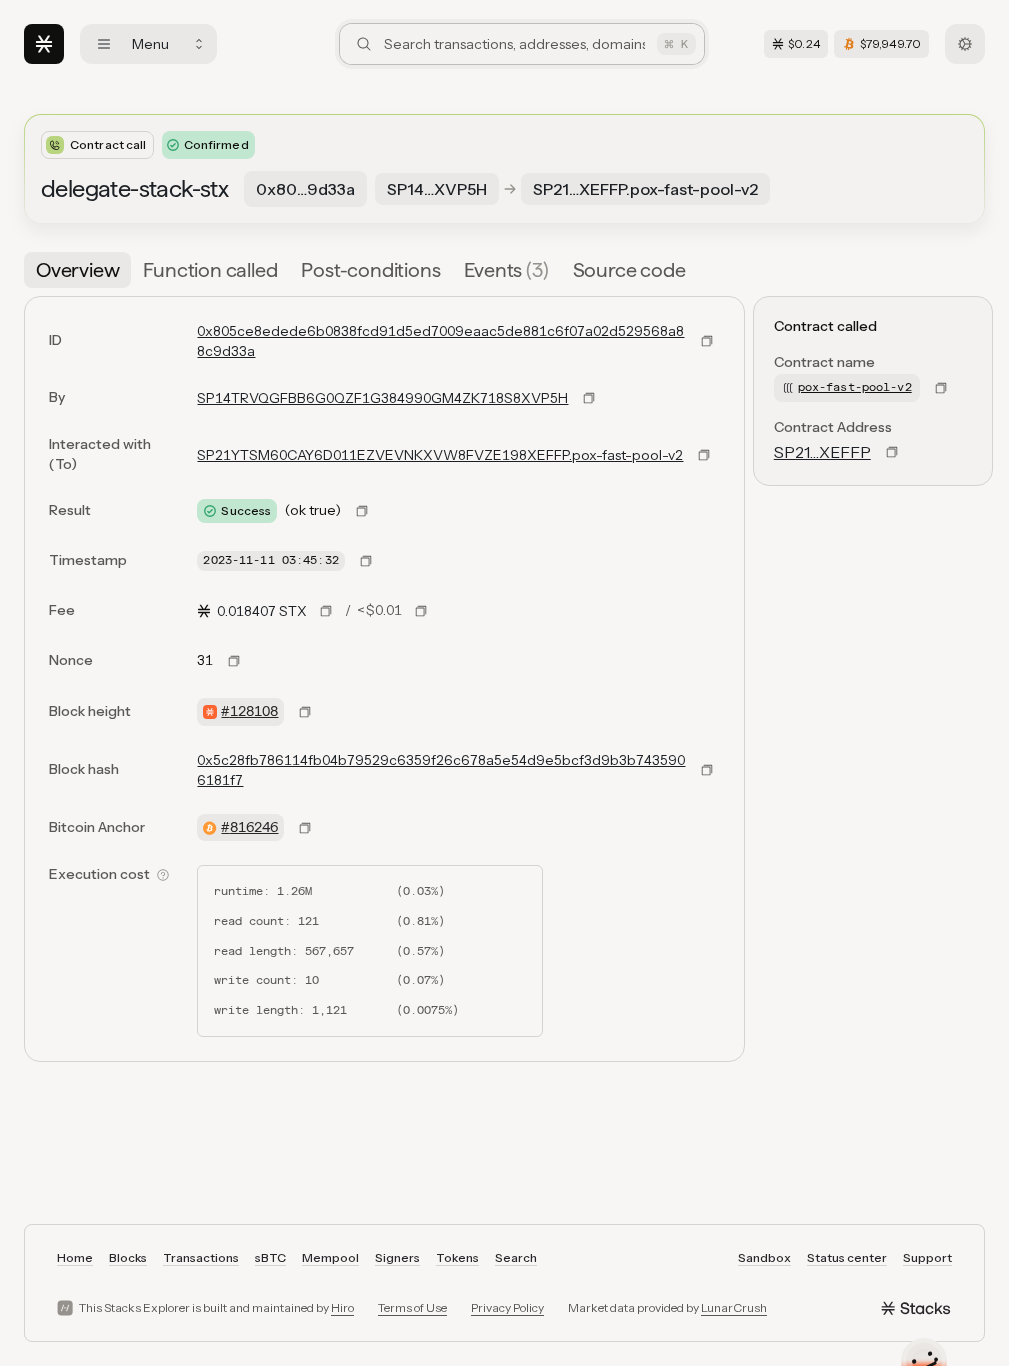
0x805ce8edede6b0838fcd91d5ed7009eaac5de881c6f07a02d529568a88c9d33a (440, 341)
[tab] (77, 270)
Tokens (457, 1257)
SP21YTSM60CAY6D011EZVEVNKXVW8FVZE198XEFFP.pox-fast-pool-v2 (440, 455)
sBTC (270, 1257)
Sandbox (764, 1257)
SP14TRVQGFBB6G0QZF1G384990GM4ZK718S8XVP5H (382, 398)
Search (516, 1257)
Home (75, 1257)
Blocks (128, 1257)
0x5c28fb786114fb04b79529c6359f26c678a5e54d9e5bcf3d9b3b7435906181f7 (441, 770)
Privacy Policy (507, 1307)
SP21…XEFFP (822, 452)
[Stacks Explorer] (44, 44)
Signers (397, 1257)
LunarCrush (734, 1307)
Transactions (201, 1257)
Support (927, 1257)
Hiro (342, 1307)
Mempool (330, 1257)
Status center (847, 1257)
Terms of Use (412, 1307)
